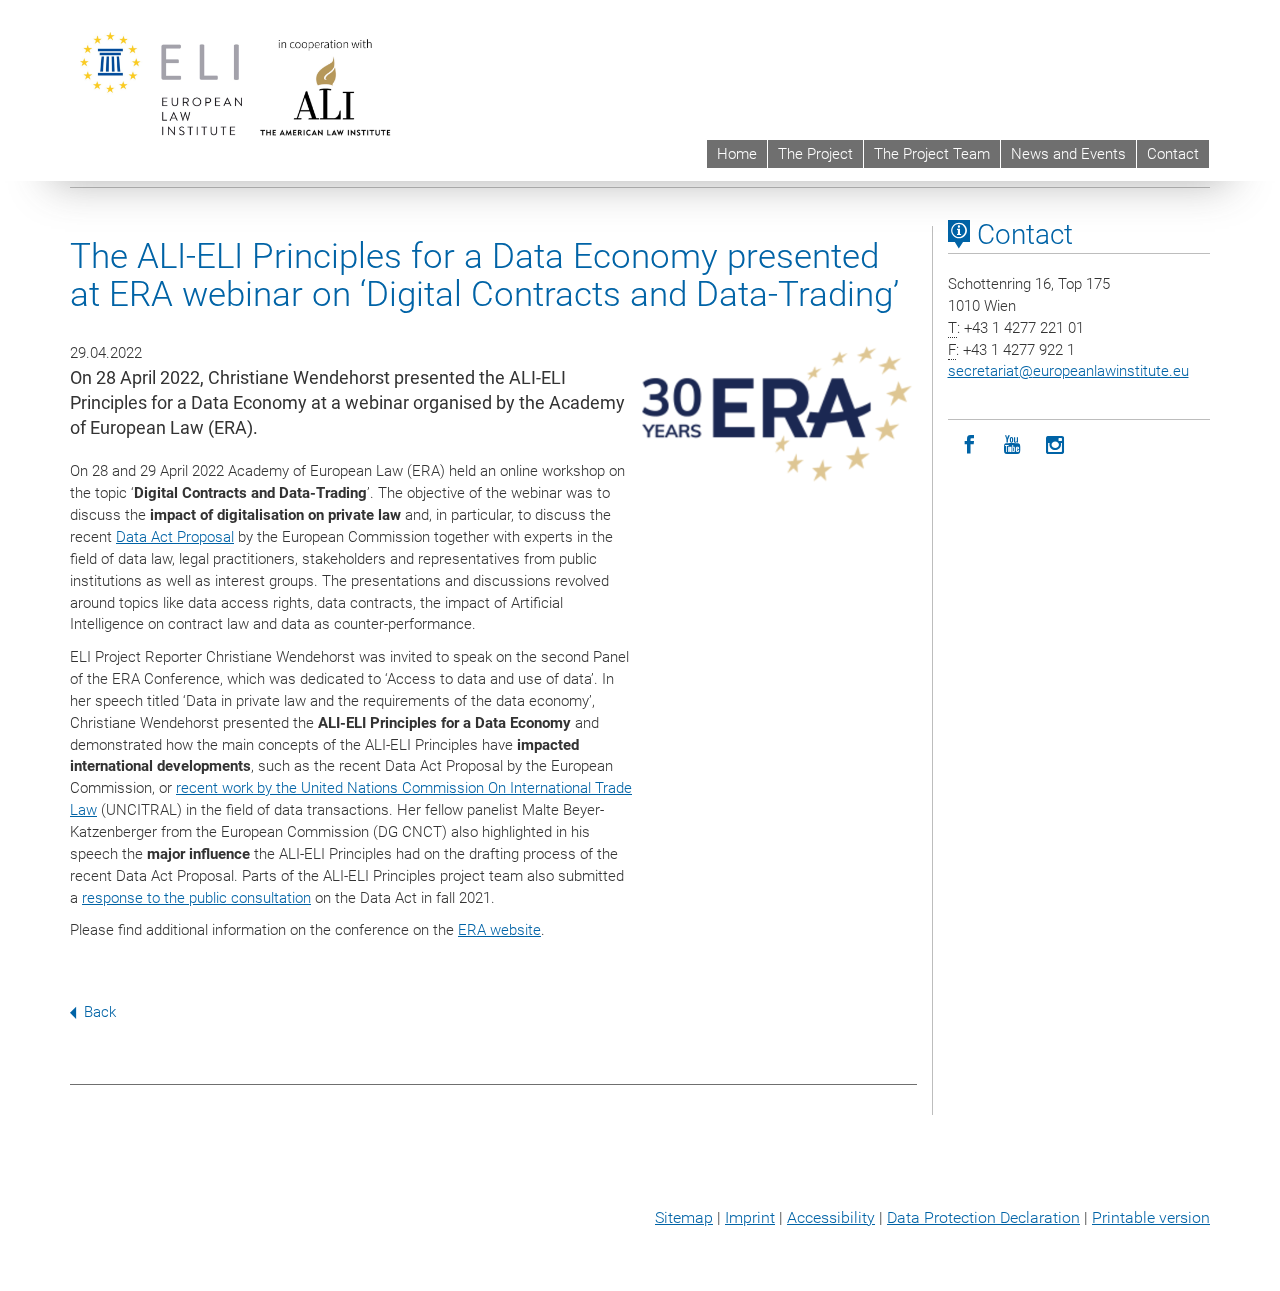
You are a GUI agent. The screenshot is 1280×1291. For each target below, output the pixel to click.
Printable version (1151, 1217)
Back (100, 1012)
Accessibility (831, 1217)
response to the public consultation (196, 898)
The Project (815, 154)
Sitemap (684, 1217)
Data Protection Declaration (983, 1217)
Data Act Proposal (175, 537)
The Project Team (932, 154)
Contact (1173, 154)
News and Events (1068, 154)
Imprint (750, 1217)
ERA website (499, 930)
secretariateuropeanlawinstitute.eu (1068, 371)
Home (737, 154)
